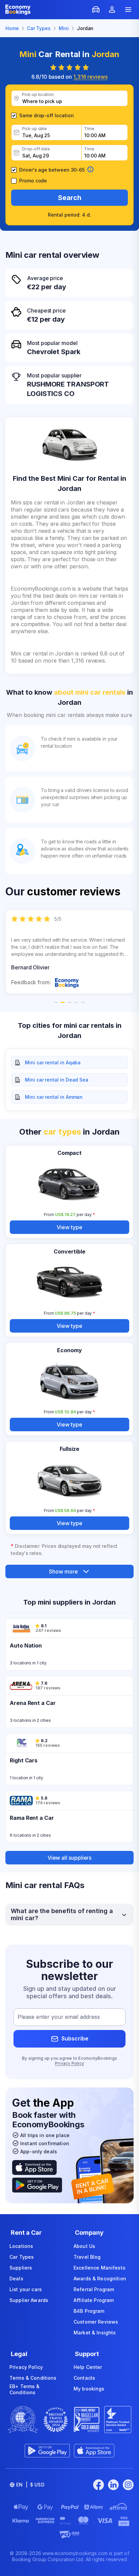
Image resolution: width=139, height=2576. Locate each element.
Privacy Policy (69, 2063)
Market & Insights (95, 2333)
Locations (21, 2246)
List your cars (26, 2289)
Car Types (22, 2257)
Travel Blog (87, 2257)
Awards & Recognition (100, 2278)
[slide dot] (56, 1002)
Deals (16, 2278)
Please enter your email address (59, 2017)
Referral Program (94, 2289)
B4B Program (89, 2311)
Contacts (84, 2378)
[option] (69, 952)
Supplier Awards (29, 2300)
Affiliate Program (94, 2300)
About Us (84, 2246)
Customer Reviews (96, 2322)
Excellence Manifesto (100, 2268)
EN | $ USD (30, 2485)
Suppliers (21, 2268)
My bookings (89, 2389)
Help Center (88, 2367)
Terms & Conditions (33, 2378)
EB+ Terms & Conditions (25, 2389)
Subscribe (75, 2038)
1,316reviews (90, 77)
